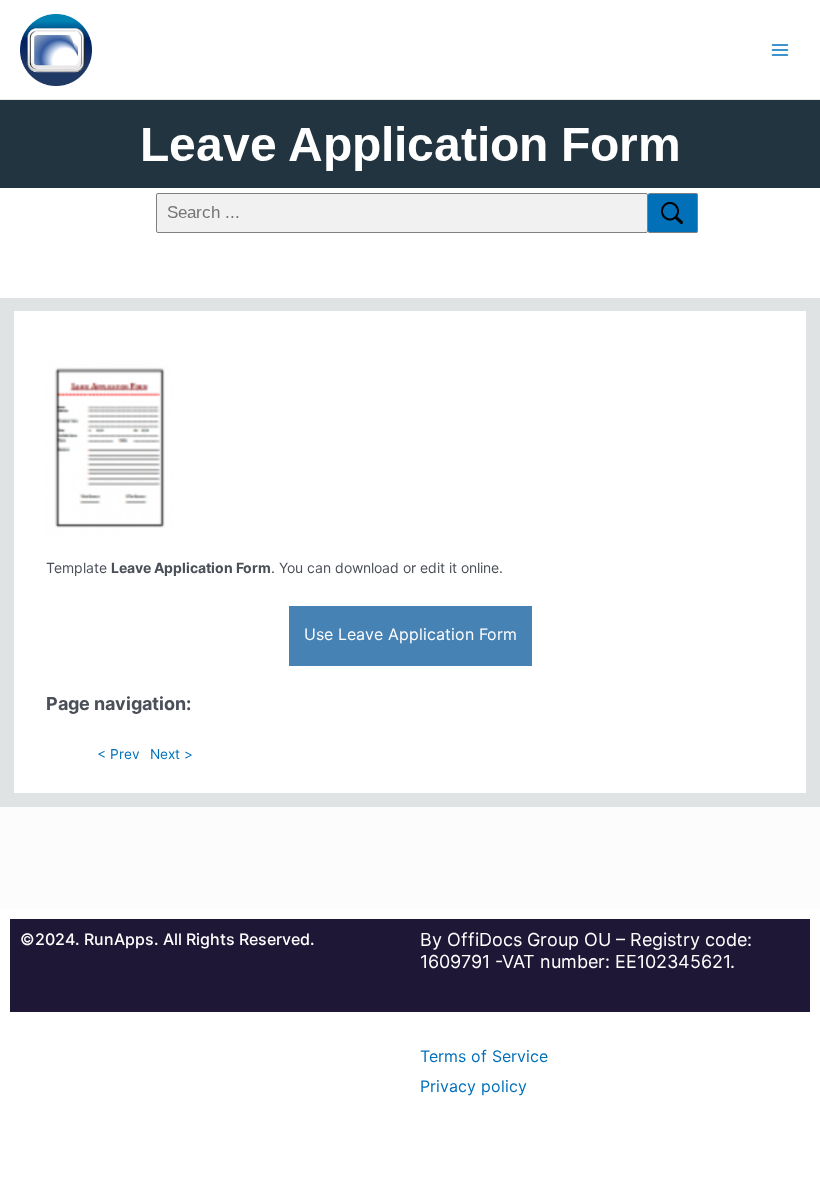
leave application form (410, 144)
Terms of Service (484, 1056)
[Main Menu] (780, 49)
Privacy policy (473, 1086)
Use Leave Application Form (410, 634)
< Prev (118, 754)
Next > (171, 754)
